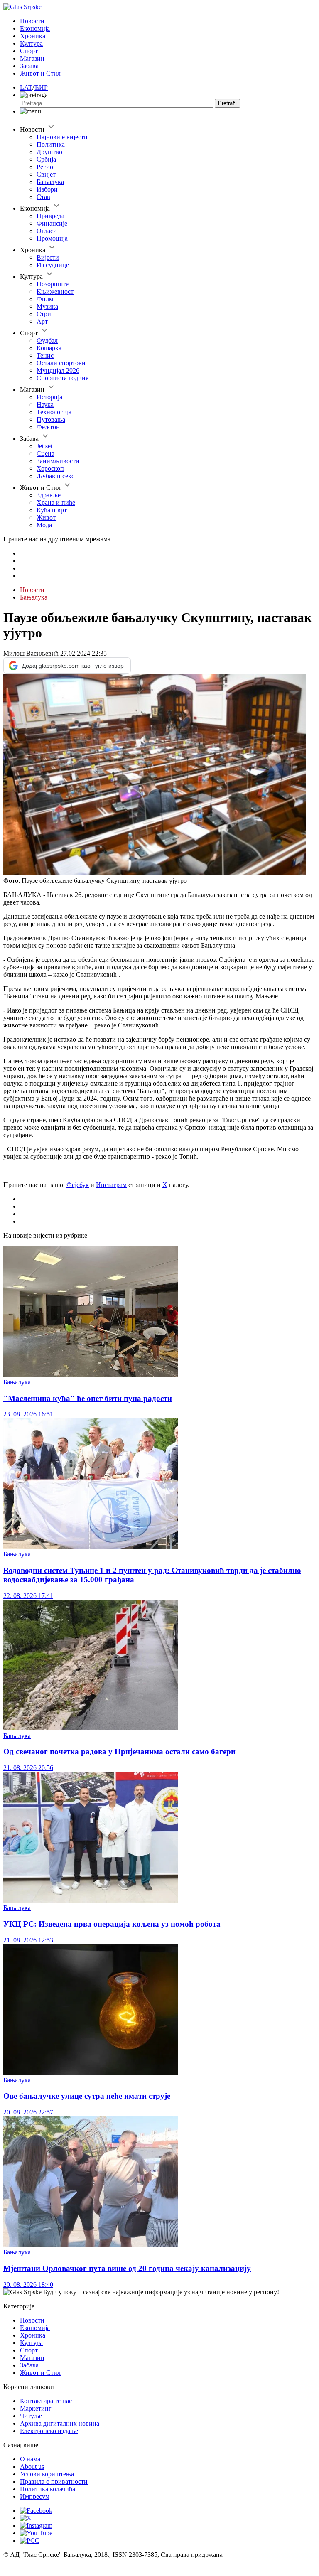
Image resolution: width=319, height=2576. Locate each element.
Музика (47, 306)
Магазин (32, 58)
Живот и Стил (40, 73)
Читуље (31, 2416)
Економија (35, 28)
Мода (44, 525)
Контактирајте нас (46, 2401)
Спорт (29, 51)
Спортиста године (63, 378)
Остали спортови (61, 363)
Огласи (47, 231)
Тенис (45, 355)
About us (32, 2467)
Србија (46, 159)
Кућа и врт (52, 510)
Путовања (51, 419)
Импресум (35, 2496)
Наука (45, 404)
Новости (32, 21)
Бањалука (50, 182)
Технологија (54, 412)
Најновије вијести (62, 137)
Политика (51, 144)
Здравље (49, 495)
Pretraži (227, 103)
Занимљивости (58, 461)
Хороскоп (50, 468)
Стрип (46, 314)
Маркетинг (36, 2408)
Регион (47, 167)
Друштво (49, 152)
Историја (49, 397)
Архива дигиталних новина (60, 2423)
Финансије (52, 223)
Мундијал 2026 (58, 370)
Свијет (46, 174)
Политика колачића (48, 2489)
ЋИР (41, 87)
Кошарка (49, 348)
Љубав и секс (55, 476)
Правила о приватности (54, 2481)
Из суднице (53, 265)
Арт (42, 321)
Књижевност (55, 291)
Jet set (44, 446)
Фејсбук (78, 1185)
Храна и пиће (56, 503)
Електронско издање (49, 2431)
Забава (29, 66)
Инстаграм (111, 1185)
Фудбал (47, 340)
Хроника (33, 36)
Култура (31, 43)
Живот (46, 517)
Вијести (48, 257)
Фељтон (48, 427)
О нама (30, 2459)
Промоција (52, 238)
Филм (45, 299)
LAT (26, 87)
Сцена (45, 454)
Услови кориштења (47, 2474)
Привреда (50, 216)
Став (43, 197)
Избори (47, 189)
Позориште (53, 284)
